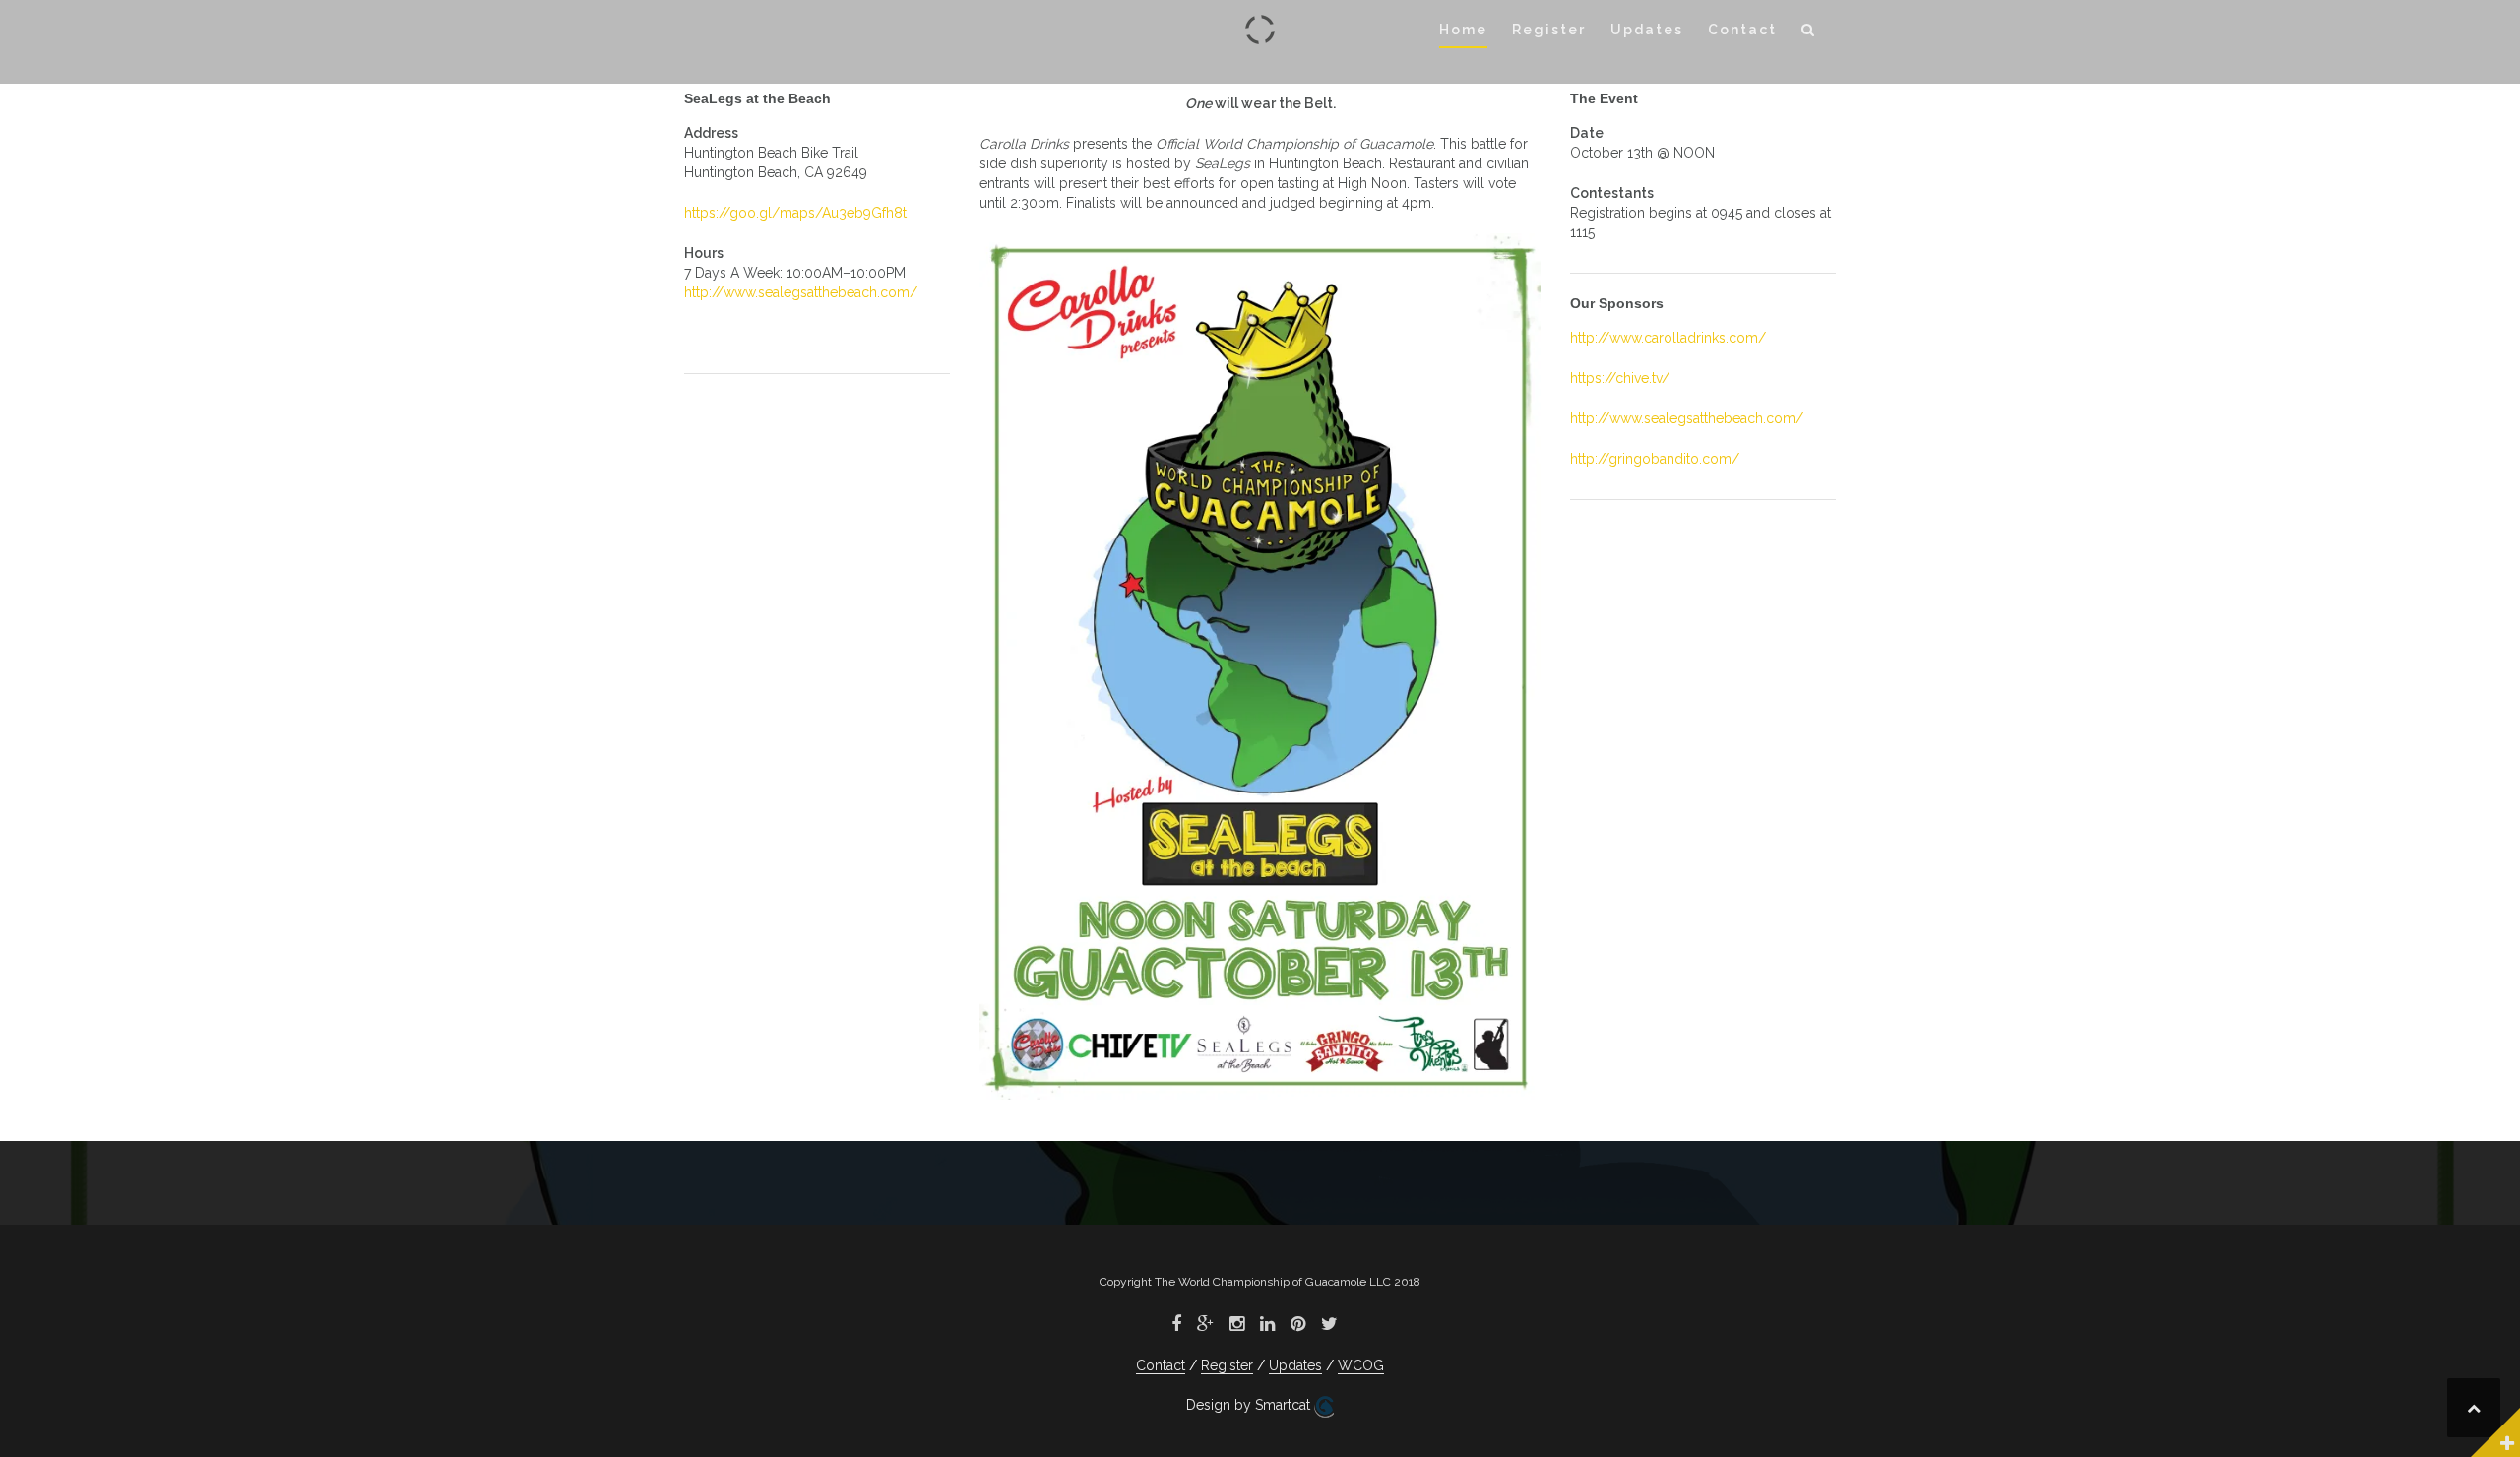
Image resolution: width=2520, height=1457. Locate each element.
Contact (1742, 30)
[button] (1809, 33)
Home (1463, 30)
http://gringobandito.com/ (1655, 459)
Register (1549, 30)
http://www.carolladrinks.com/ (1668, 338)
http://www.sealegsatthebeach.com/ (801, 292)
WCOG (1361, 1365)
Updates (1647, 30)
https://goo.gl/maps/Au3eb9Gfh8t (795, 213)
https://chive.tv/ (1620, 378)
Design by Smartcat (1250, 1405)
